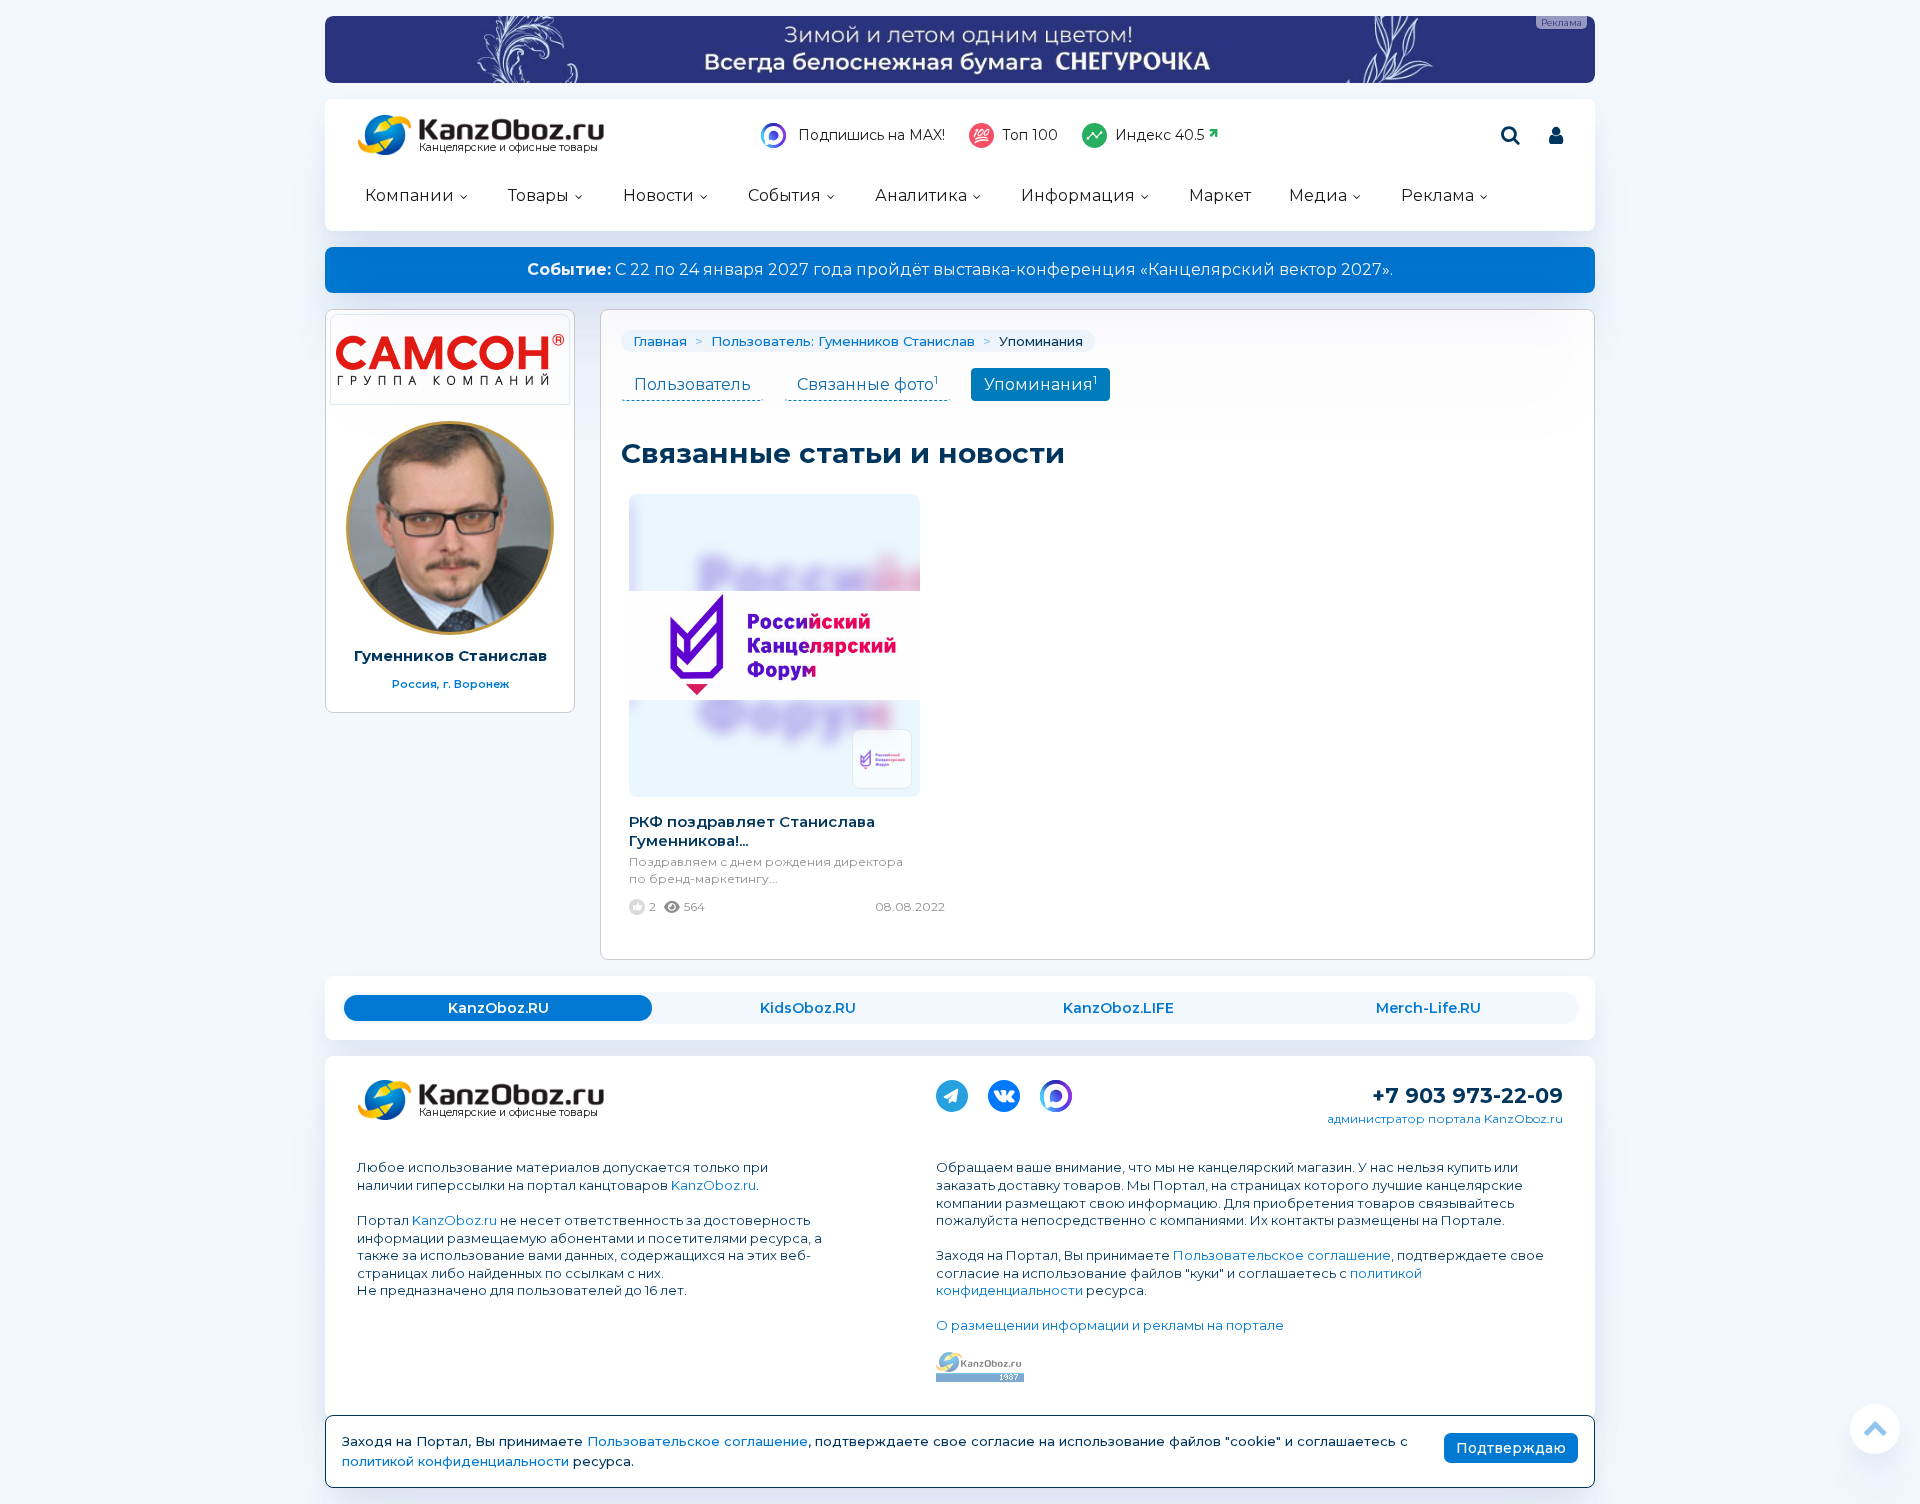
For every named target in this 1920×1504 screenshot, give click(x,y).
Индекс (1159, 135)
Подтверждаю (1511, 1448)
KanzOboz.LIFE (1118, 1008)
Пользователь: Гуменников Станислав (843, 341)
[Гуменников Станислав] (450, 528)
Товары (538, 195)
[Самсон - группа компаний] (450, 359)
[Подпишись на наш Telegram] (952, 1092)
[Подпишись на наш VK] (1004, 1092)
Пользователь (692, 384)
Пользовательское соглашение (1282, 1255)
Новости (658, 195)
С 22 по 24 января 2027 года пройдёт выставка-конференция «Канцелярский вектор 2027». (960, 269)
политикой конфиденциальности (455, 1461)
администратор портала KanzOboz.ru (1445, 1118)
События (784, 195)
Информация (1078, 195)
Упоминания (1040, 383)
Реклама (1437, 195)
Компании (409, 195)
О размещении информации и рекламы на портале (1110, 1325)
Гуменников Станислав (450, 655)
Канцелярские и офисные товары (508, 147)
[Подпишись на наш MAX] (1056, 1092)
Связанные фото (867, 383)
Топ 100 (1030, 135)
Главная (660, 341)
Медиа (1318, 195)
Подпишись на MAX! (869, 135)
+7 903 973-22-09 (1467, 1095)
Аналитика (921, 195)
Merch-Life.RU (1428, 1008)
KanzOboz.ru (713, 1185)
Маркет (1220, 195)
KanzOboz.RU (498, 1008)
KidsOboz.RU (808, 1008)
